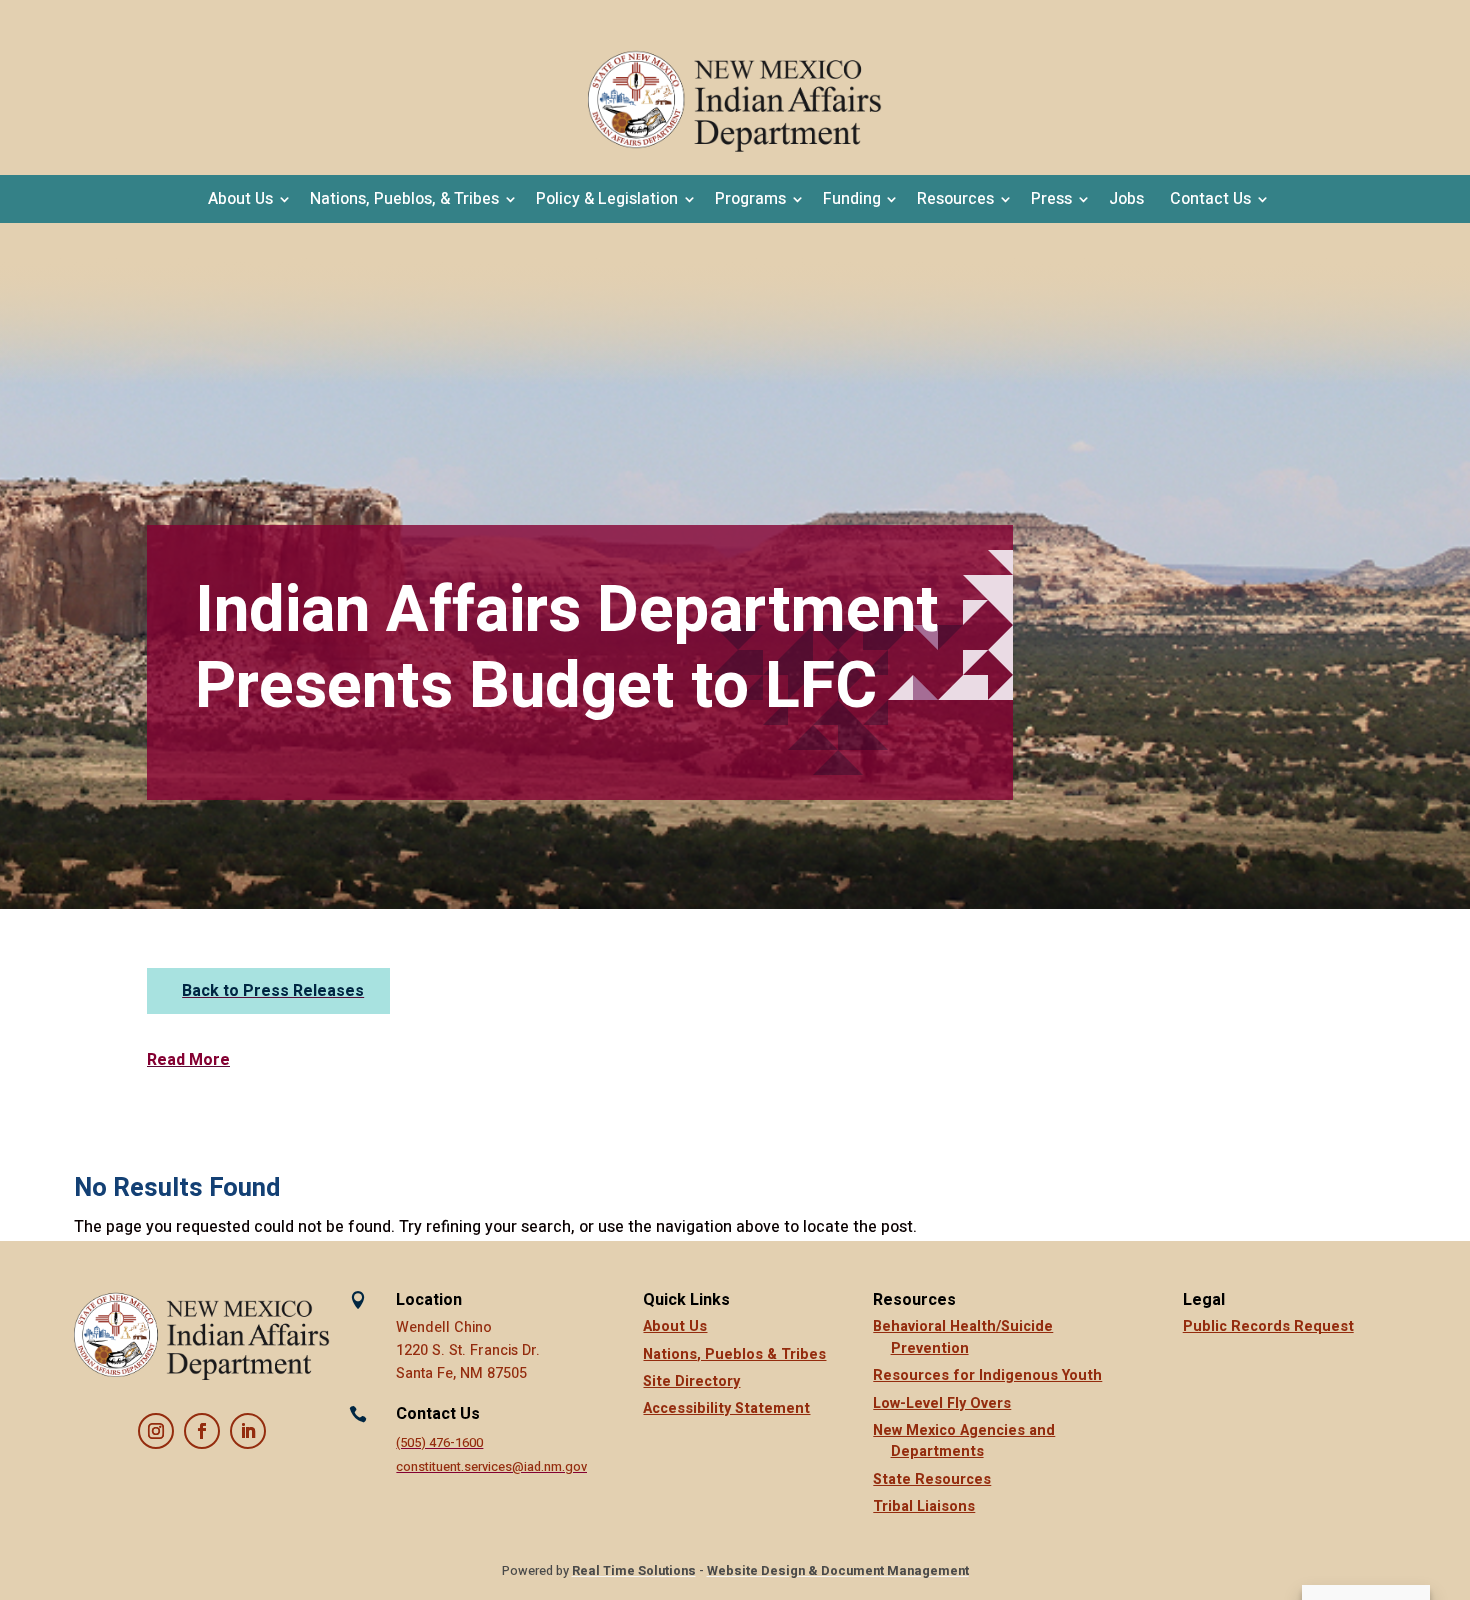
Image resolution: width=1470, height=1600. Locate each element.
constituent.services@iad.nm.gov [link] (491, 1467)
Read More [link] (188, 1060)
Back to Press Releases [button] (273, 991)
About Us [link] (675, 1326)
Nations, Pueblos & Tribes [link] (734, 1354)
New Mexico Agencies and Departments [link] (964, 1441)
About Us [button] (240, 199)
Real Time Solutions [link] (634, 1571)
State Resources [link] (932, 1479)
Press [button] (1051, 199)
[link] (735, 102)
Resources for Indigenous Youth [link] (987, 1375)
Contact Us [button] (1210, 199)
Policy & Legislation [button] (607, 199)
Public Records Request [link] (1268, 1326)
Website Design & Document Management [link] (838, 1571)
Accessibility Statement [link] (726, 1408)
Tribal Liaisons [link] (924, 1506)
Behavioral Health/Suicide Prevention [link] (963, 1337)
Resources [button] (955, 199)
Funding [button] (852, 199)
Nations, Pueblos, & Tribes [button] (404, 199)
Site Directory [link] (691, 1381)
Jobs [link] (1126, 199)
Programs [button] (750, 199)
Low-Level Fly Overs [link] (942, 1403)
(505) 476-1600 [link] (439, 1443)
